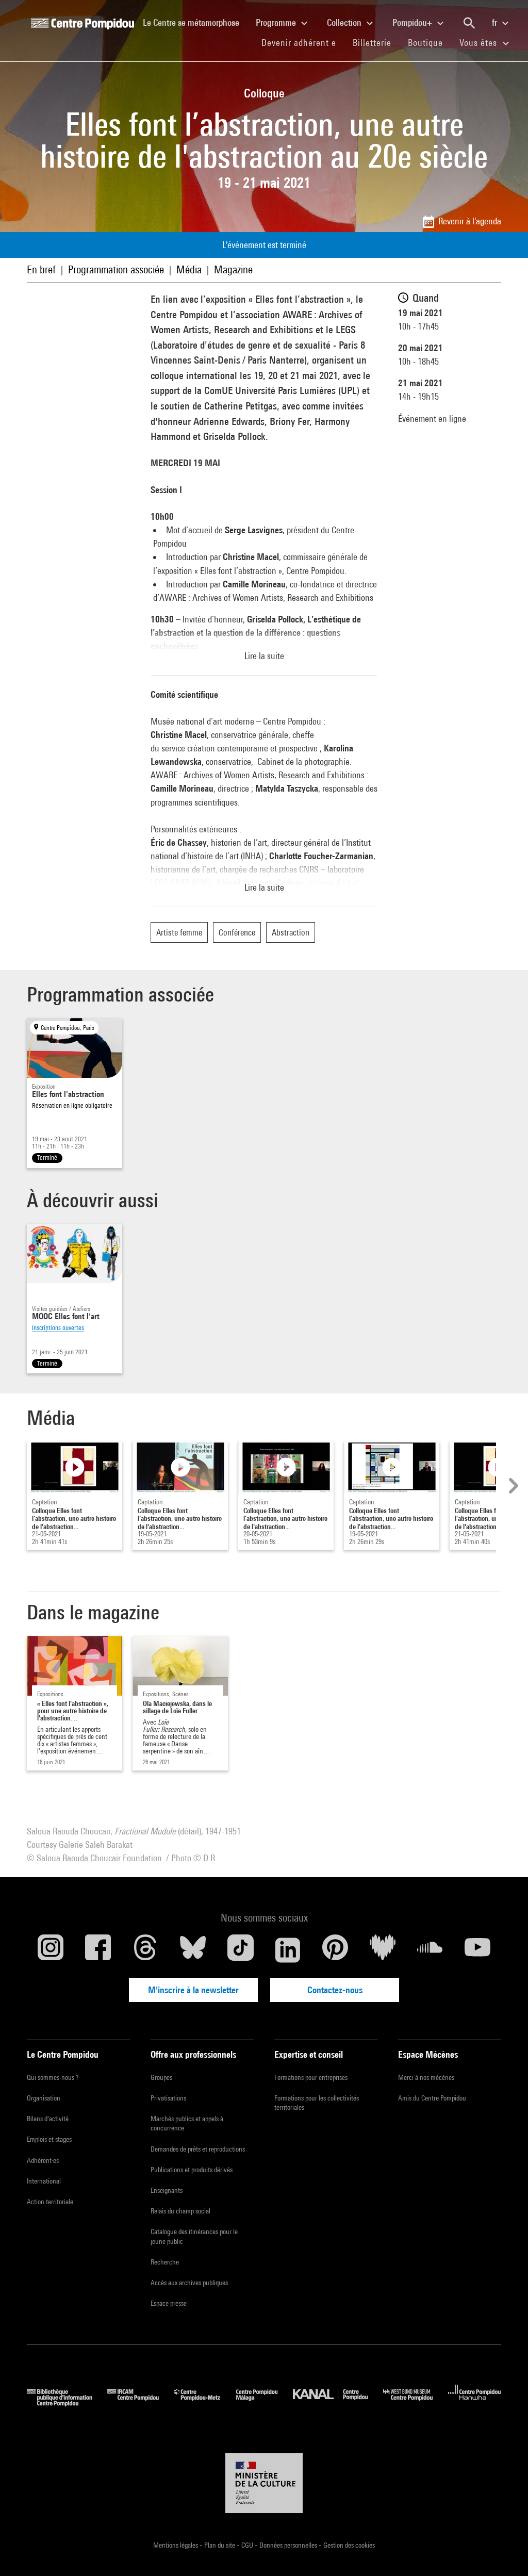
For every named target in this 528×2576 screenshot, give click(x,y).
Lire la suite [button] (264, 656)
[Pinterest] (335, 1950)
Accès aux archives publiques (189, 2283)
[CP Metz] (205, 2403)
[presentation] (512, 1486)
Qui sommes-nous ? (53, 2077)
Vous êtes (480, 43)
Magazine (233, 269)
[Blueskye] (193, 1950)
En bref (41, 269)
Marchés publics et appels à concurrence (187, 2123)
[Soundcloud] (430, 1950)
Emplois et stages (49, 2139)
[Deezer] (383, 1950)
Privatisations (168, 2098)
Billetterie (372, 43)
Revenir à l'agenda (470, 221)
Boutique (430, 42)
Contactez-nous (335, 1990)
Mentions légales (176, 2545)
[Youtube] (477, 1950)
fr (496, 22)
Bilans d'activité (48, 2119)
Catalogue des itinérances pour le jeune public (194, 2236)
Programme (277, 22)
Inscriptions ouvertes (58, 1328)
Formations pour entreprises (311, 2077)
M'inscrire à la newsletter (193, 1990)
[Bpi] (67, 2403)
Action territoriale (50, 2202)
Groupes (161, 2077)
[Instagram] (51, 1950)
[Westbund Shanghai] (416, 2403)
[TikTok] (240, 1950)
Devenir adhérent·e (303, 42)
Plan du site (220, 2545)
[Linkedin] (288, 1950)
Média (189, 269)
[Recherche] (469, 23)
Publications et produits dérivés (192, 2170)
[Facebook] (98, 1950)
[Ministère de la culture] (264, 2483)
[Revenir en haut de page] (504, 2552)
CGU (248, 2545)
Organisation (44, 2098)
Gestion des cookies (349, 2545)
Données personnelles (289, 2545)
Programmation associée (116, 269)
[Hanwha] (475, 2403)
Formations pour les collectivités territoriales (317, 2103)
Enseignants (167, 2190)
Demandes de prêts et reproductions (198, 2149)
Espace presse (169, 2303)
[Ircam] (141, 2403)
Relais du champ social (180, 2211)
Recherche (165, 2262)
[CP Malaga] (265, 2403)
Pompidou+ (413, 22)
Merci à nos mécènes (426, 2077)
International (44, 2181)
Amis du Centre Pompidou (432, 2098)
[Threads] (145, 1950)
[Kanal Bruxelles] (338, 2403)
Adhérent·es (43, 2160)
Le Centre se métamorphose (195, 22)
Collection (345, 22)
